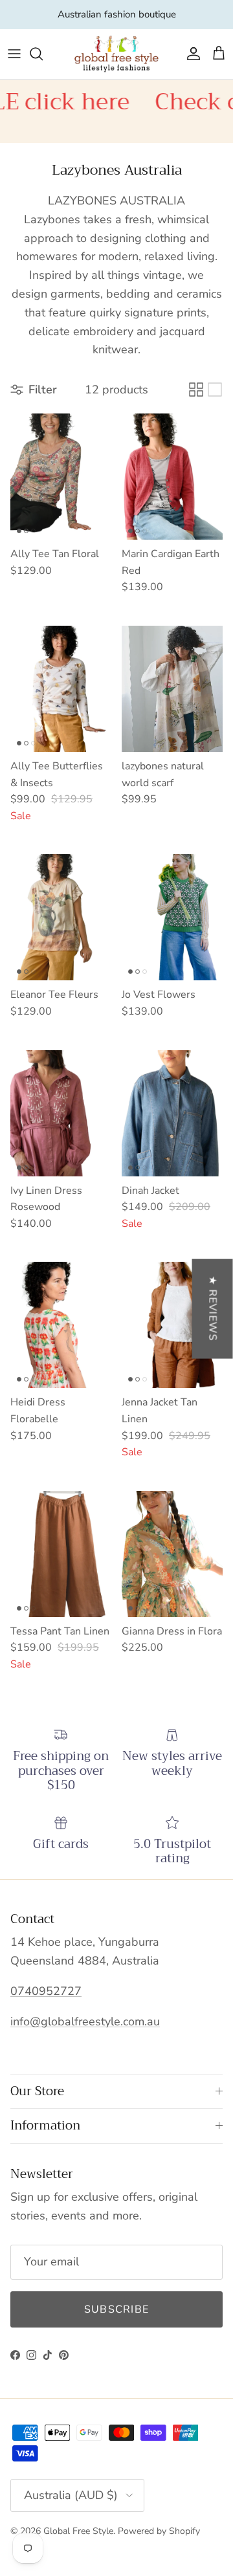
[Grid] (196, 390)
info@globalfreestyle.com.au (85, 2021)
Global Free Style (78, 2531)
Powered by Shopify (159, 2531)
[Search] (43, 54)
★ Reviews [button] (213, 1308)
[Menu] (14, 54)
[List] (215, 390)
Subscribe (117, 2309)
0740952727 (46, 1991)
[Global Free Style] (116, 54)
